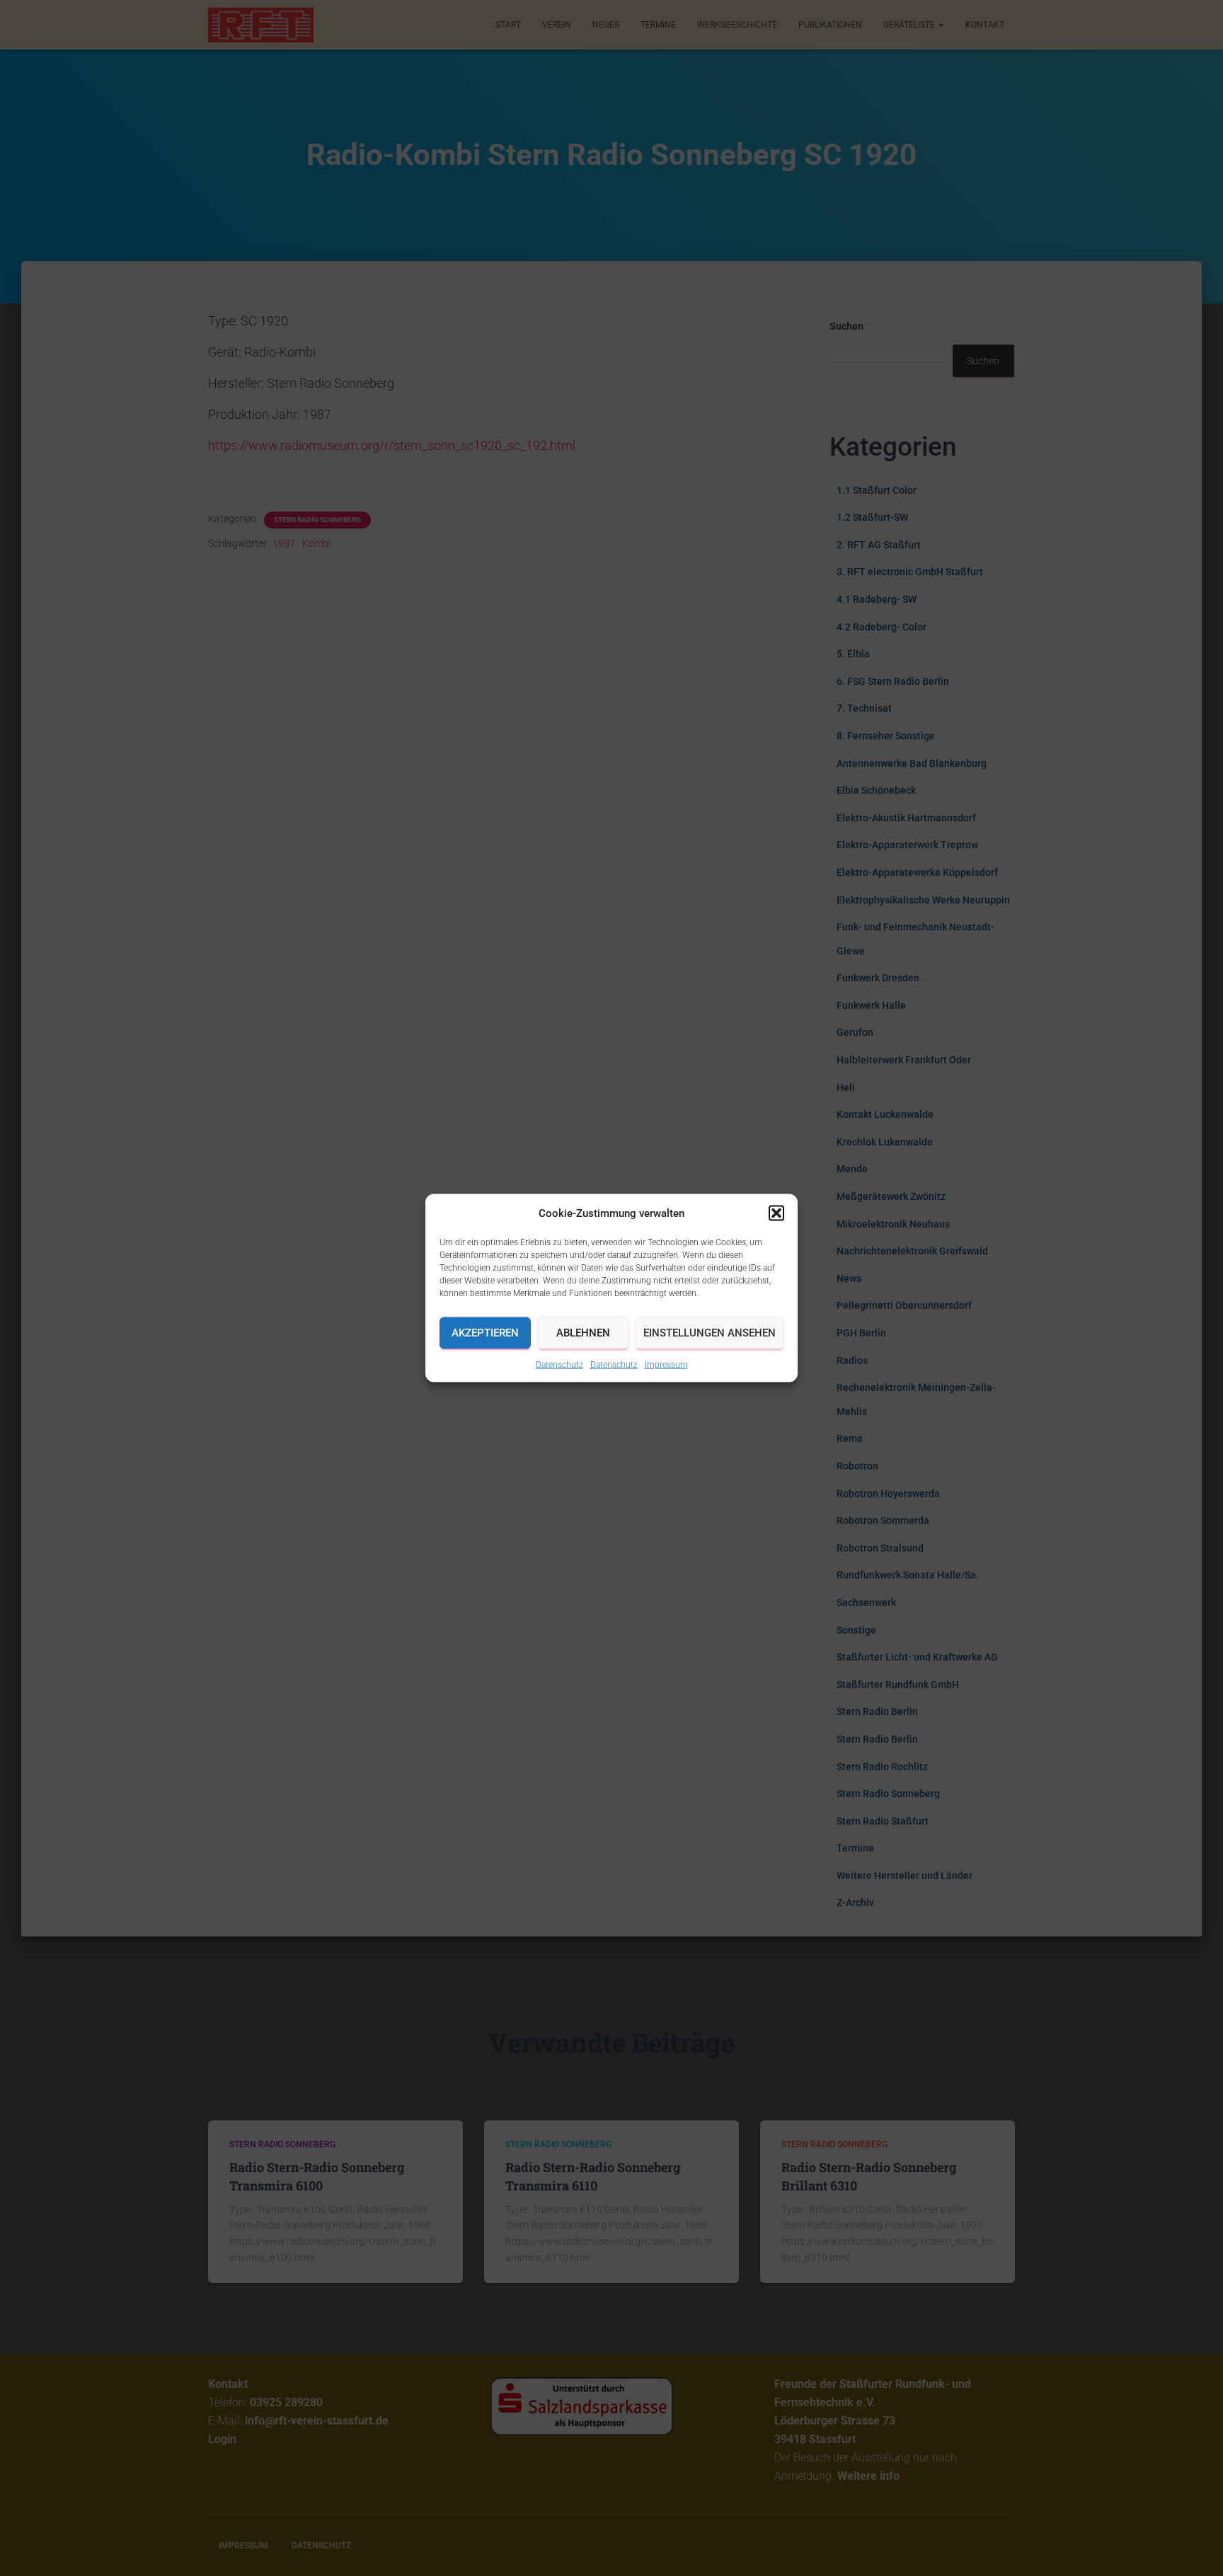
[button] (776, 1213)
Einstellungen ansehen (710, 1333)
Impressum (666, 1364)
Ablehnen (583, 1333)
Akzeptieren (485, 1333)
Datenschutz (559, 1364)
